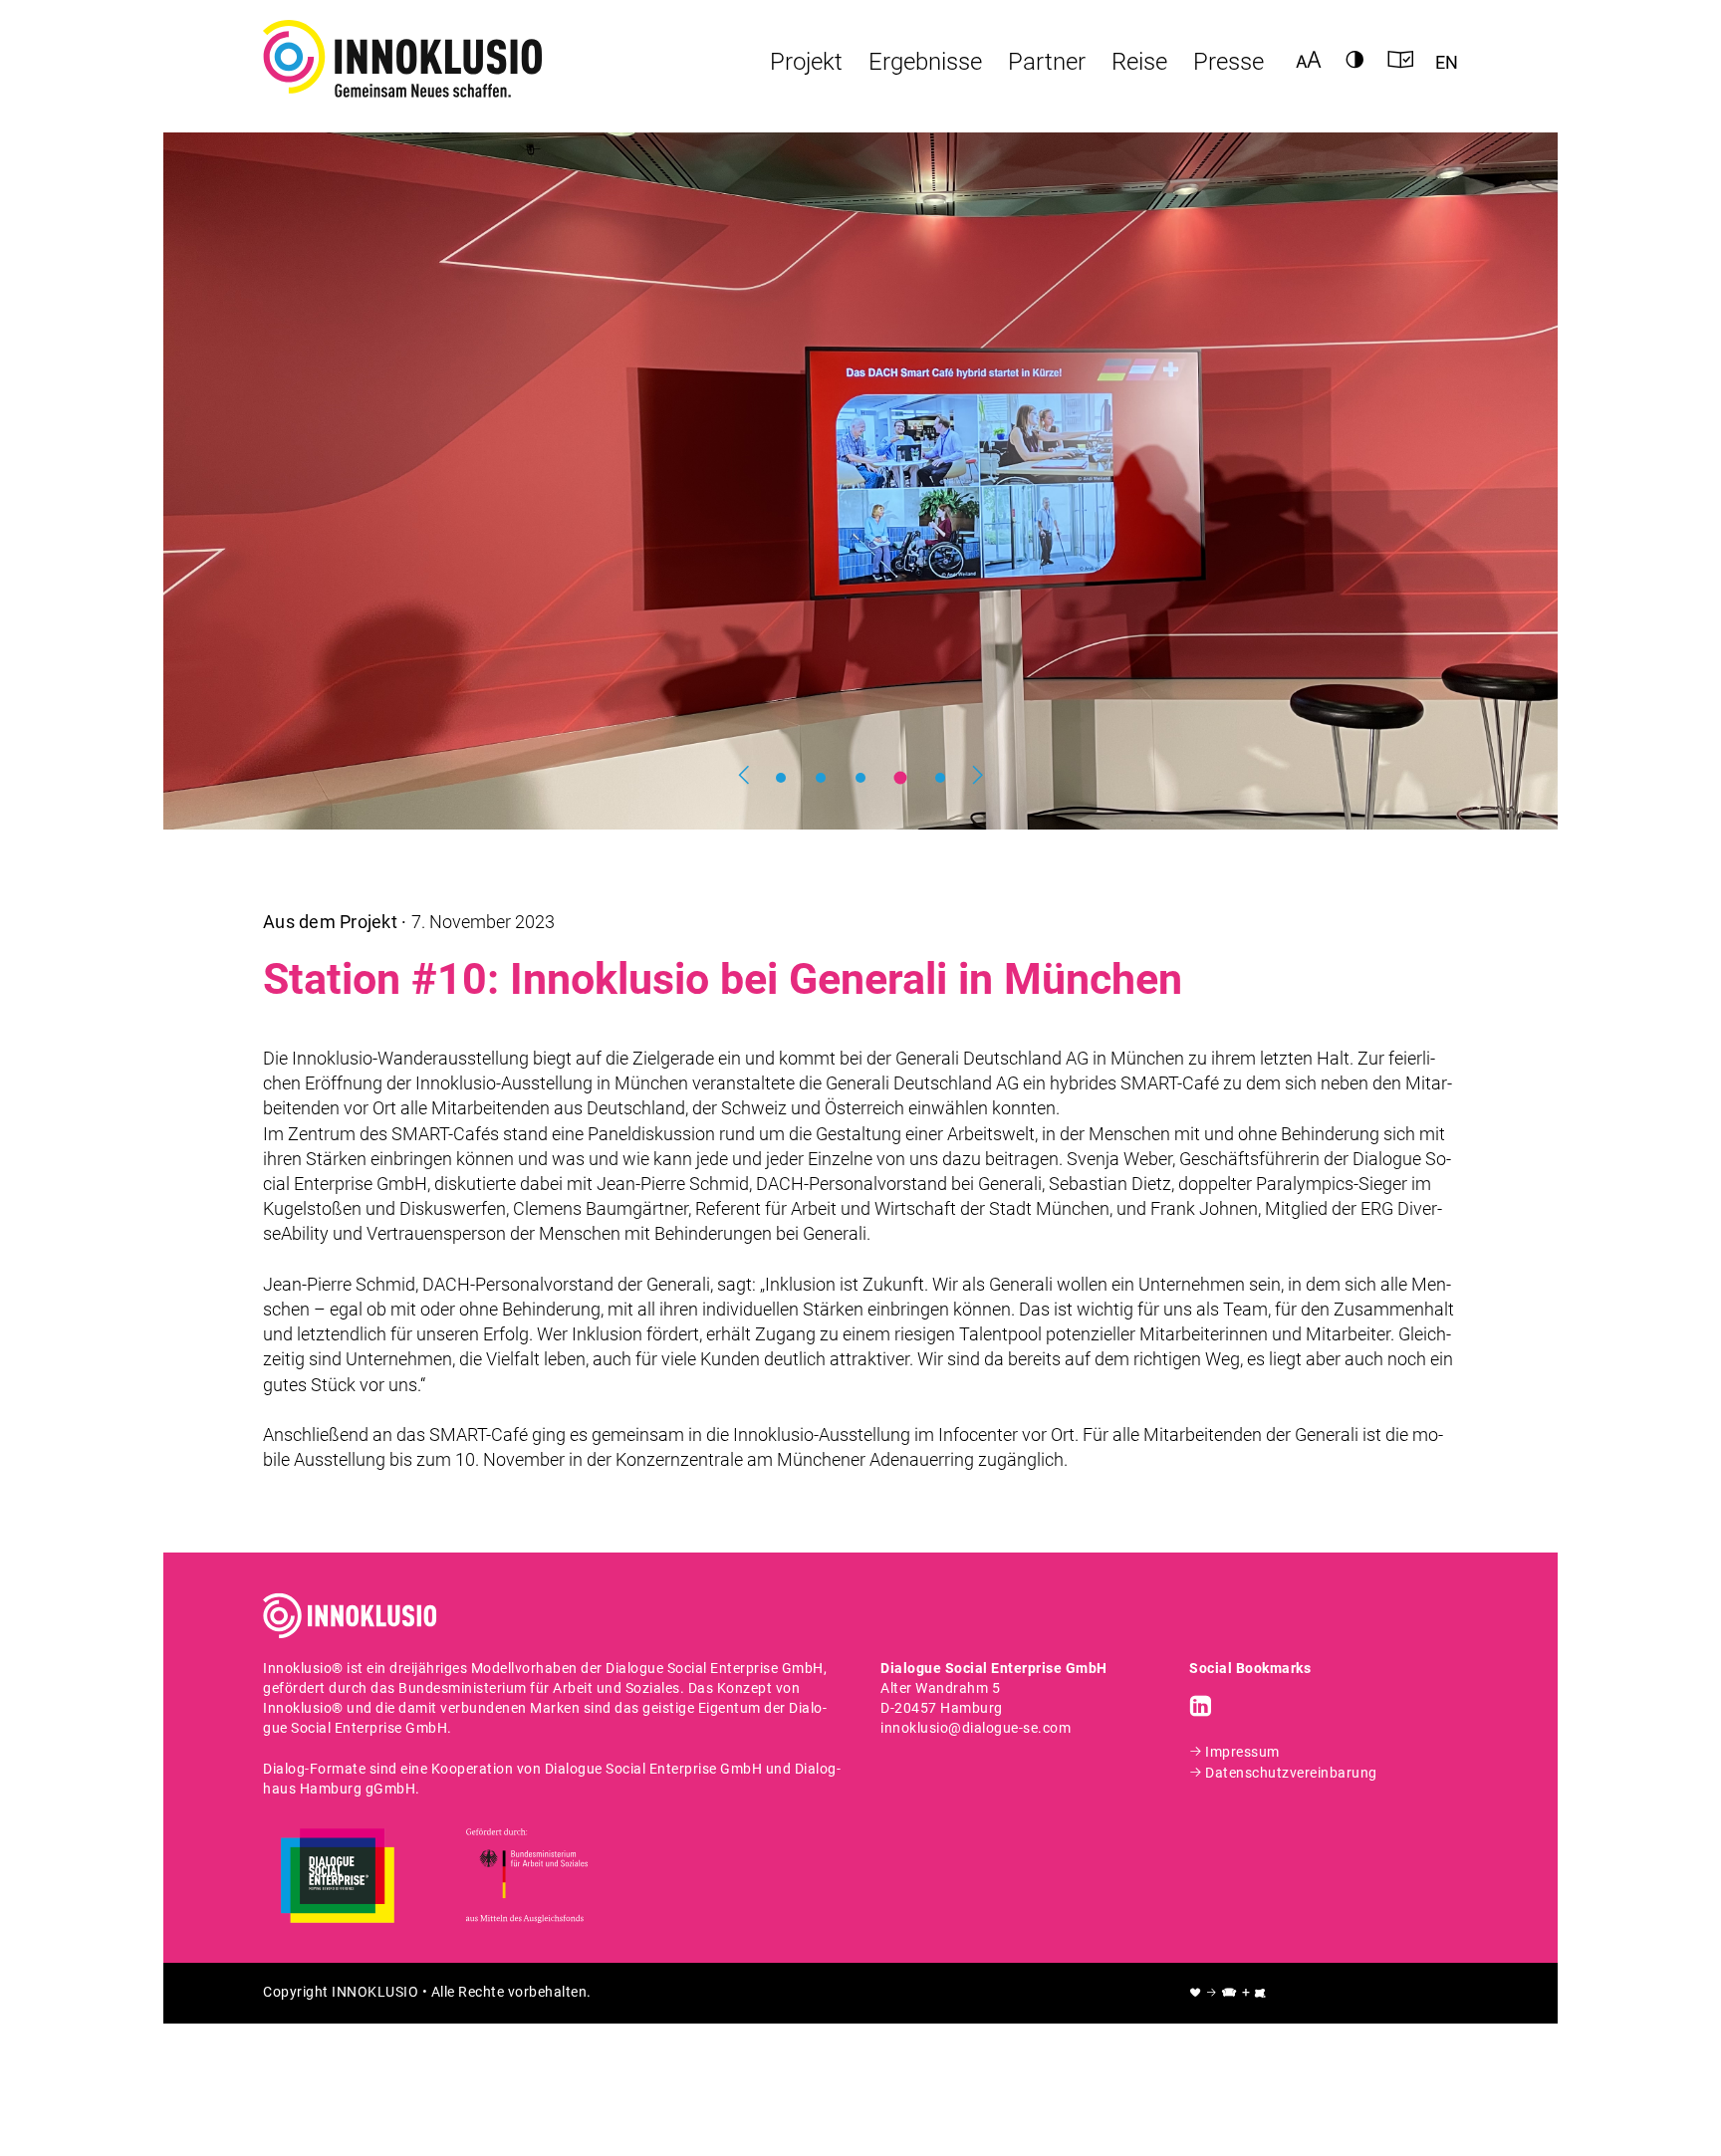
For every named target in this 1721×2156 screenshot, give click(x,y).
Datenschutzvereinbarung (1291, 1773)
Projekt (806, 62)
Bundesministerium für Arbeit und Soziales (539, 1688)
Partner (1047, 62)
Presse (1229, 62)
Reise (1139, 62)
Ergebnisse (925, 62)
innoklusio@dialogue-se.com (976, 1728)
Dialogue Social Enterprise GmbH (715, 1669)
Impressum (1242, 1752)
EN (1447, 61)
